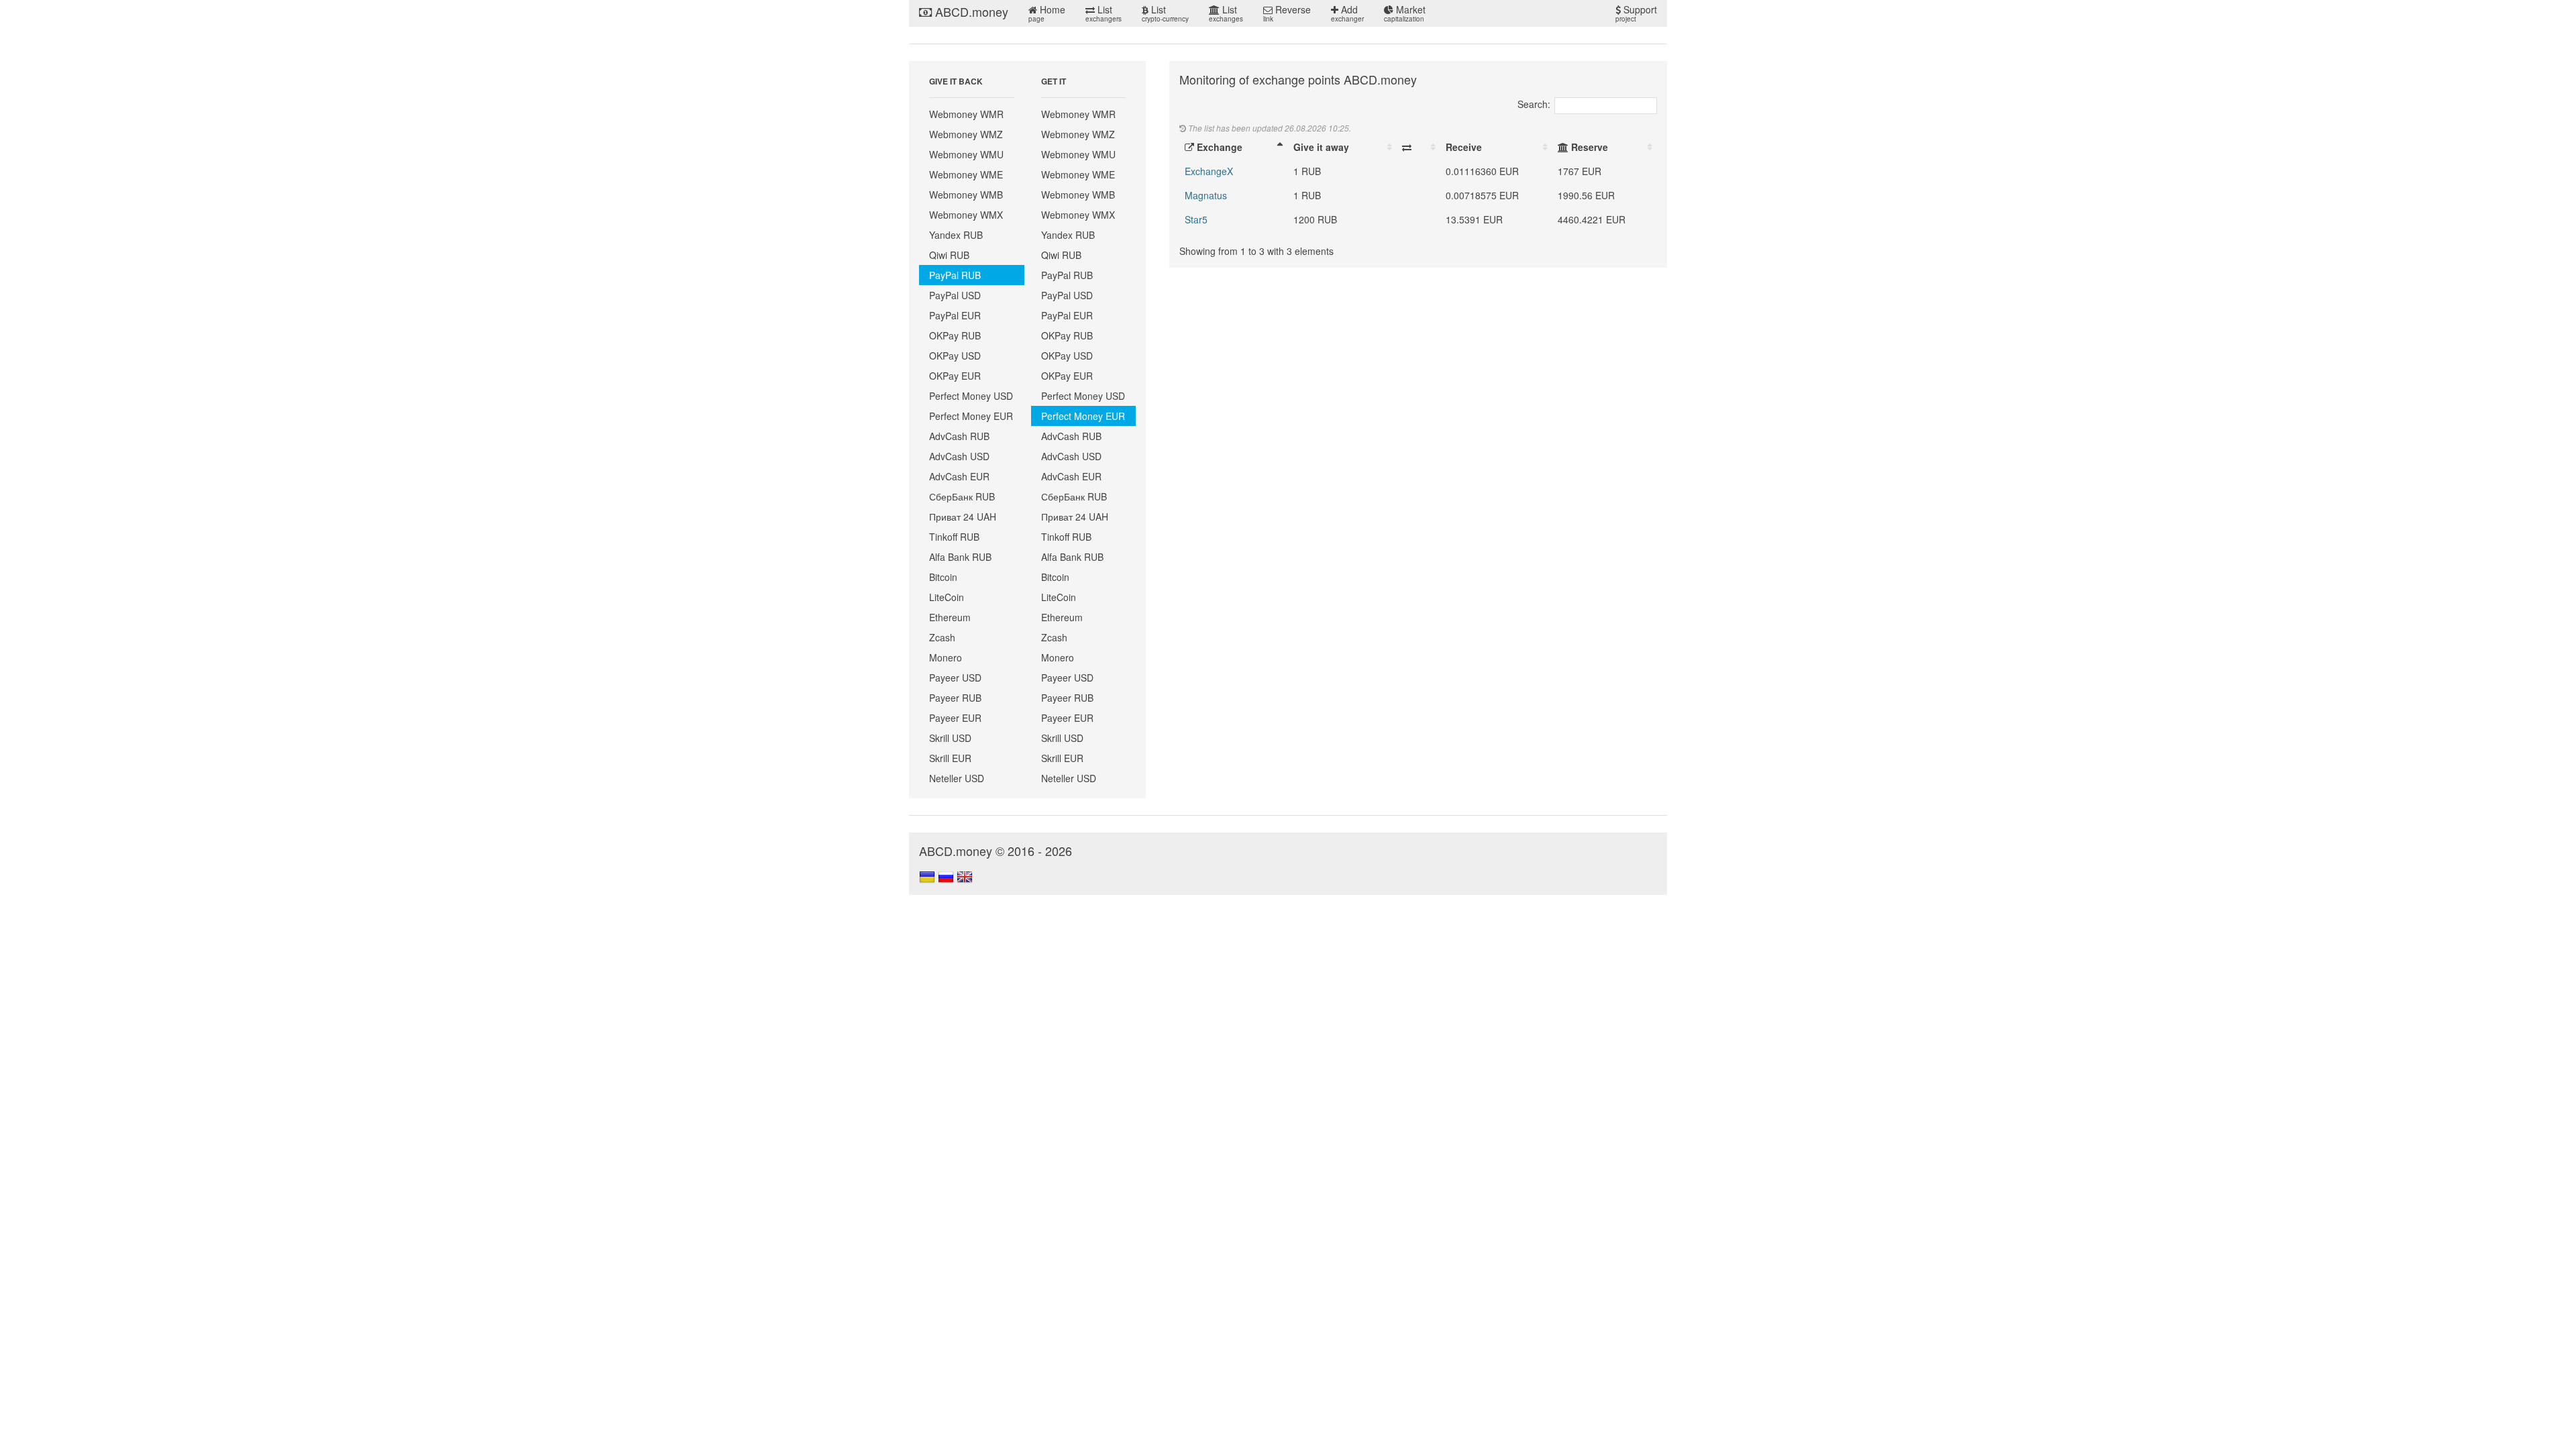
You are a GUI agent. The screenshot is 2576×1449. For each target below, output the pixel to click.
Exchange (1218, 147)
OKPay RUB (955, 335)
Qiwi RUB (949, 255)
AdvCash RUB (959, 436)
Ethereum (950, 617)
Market (1405, 13)
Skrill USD (950, 738)
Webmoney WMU (966, 154)
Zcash (942, 637)
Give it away (1321, 147)
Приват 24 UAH (963, 517)
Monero (946, 657)
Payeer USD (955, 678)
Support (1636, 13)
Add (1347, 13)
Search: (1534, 104)
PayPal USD (955, 295)
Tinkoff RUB (954, 537)
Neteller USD (957, 778)
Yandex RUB (956, 235)
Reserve (1588, 147)
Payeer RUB (955, 698)
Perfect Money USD (971, 396)
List (1104, 13)
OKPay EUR (955, 376)
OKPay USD (955, 356)
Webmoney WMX (966, 215)
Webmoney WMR (966, 114)
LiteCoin (947, 597)
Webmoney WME (966, 174)
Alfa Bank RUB (960, 557)
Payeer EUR (955, 718)
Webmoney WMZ (966, 134)
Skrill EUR (950, 758)
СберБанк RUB (962, 496)
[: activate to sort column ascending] (1418, 147)
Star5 (1196, 219)
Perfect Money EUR (971, 416)
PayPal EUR (955, 315)
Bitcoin (943, 577)
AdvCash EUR (959, 476)
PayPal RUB (955, 275)
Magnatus (1206, 195)
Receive (1464, 147)
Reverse (1287, 13)
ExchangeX (1209, 171)
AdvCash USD (959, 456)
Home (1047, 13)
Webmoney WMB (966, 195)
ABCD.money (970, 11)
